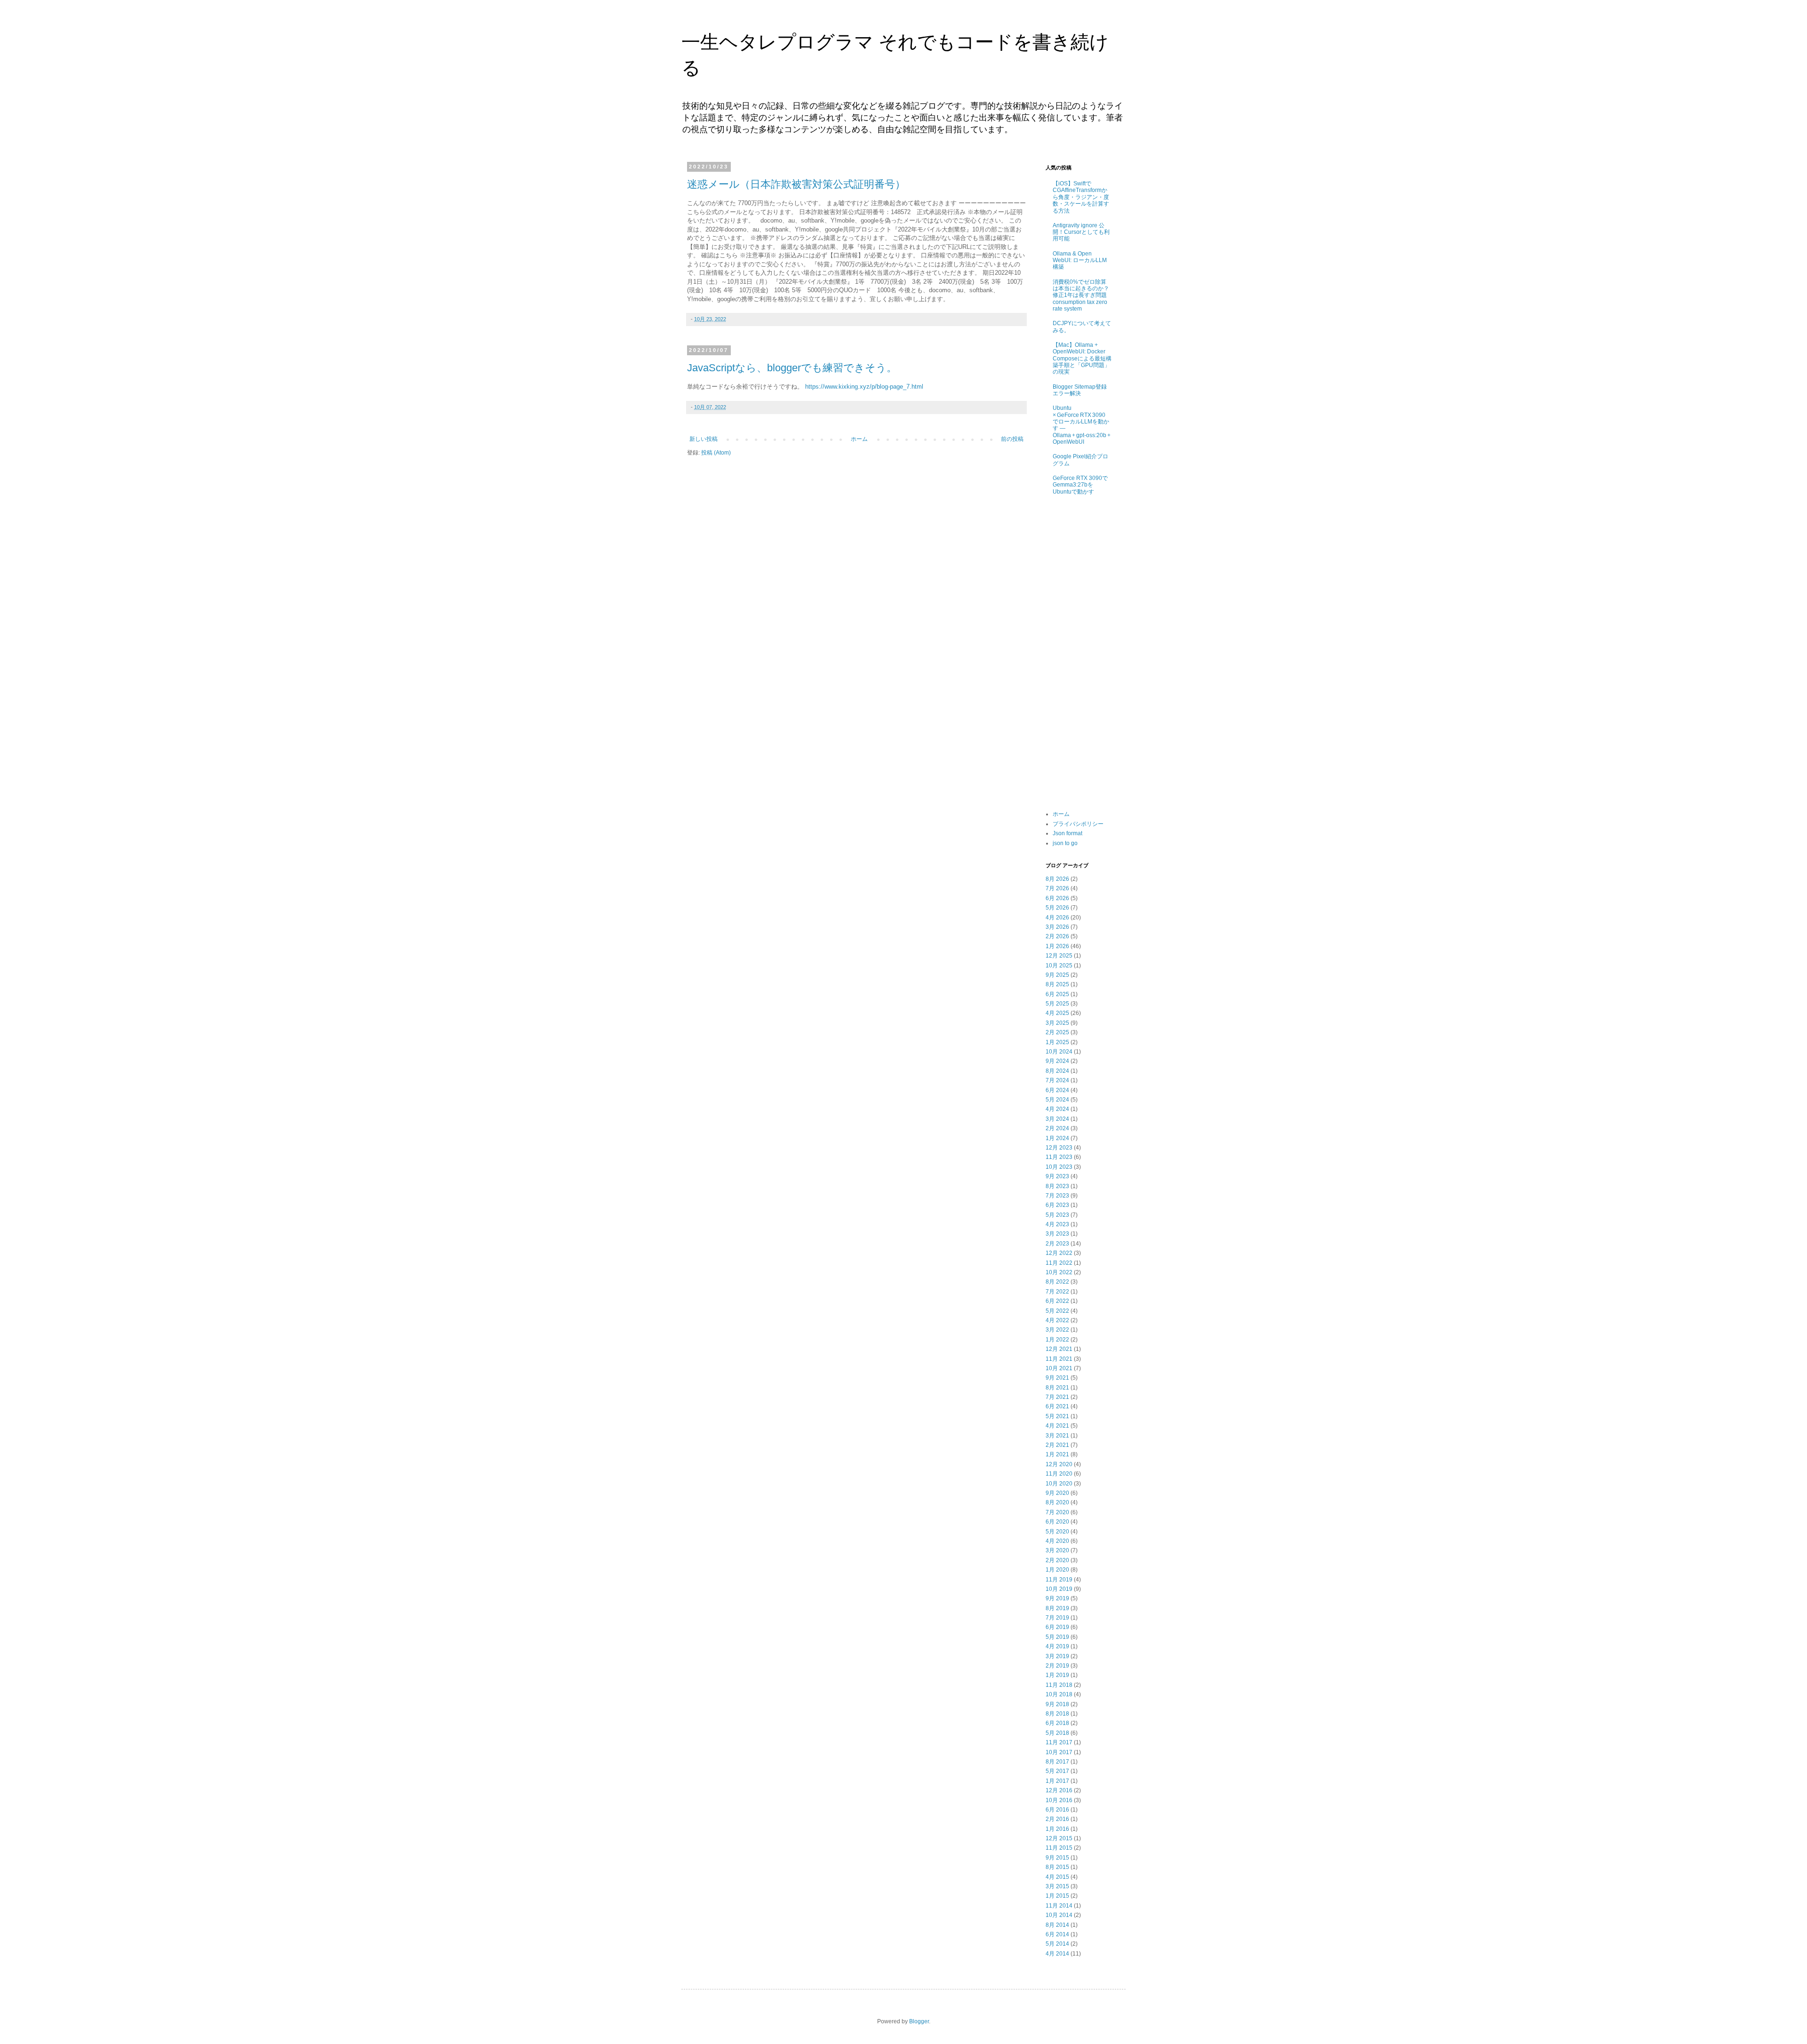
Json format (1067, 833)
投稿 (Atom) (716, 453)
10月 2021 (1059, 1368)
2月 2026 (1057, 936)
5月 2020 (1057, 1532)
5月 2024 (1057, 1100)
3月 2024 (1057, 1119)
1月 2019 (1057, 1675)
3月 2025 (1057, 1023)
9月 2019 (1057, 1598)
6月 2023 (1057, 1205)
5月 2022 (1057, 1311)
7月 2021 (1057, 1397)
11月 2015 (1059, 1848)
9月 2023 (1057, 1176)
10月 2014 (1059, 1915)
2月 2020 (1057, 1560)
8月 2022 (1057, 1282)
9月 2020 (1057, 1493)
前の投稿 (1012, 439)
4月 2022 (1057, 1320)
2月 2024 (1057, 1128)
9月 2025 (1057, 975)
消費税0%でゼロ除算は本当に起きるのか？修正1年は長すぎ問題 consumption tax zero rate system (1081, 295)
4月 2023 (1057, 1224)
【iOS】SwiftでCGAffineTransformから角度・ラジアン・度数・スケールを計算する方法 (1081, 197)
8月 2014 (1057, 1925)
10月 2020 (1059, 1484)
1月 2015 (1057, 1896)
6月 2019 (1057, 1627)
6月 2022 (1057, 1301)
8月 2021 (1057, 1388)
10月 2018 (1059, 1694)
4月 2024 (1057, 1109)
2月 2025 (1057, 1032)
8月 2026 (1057, 879)
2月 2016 (1057, 1819)
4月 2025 (1057, 1013)
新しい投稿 (704, 439)
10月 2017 (1059, 1752)
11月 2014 (1059, 1906)
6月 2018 (1057, 1723)
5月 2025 (1057, 1004)
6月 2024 (1057, 1090)
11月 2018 (1059, 1685)
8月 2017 (1057, 1762)
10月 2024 (1059, 1052)
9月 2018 (1057, 1704)
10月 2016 (1059, 1800)
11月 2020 (1059, 1474)
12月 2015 (1059, 1838)
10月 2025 (1059, 966)
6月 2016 (1057, 1810)
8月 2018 (1057, 1714)
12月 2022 (1059, 1253)
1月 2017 (1057, 1781)
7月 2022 (1057, 1292)
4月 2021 (1057, 1426)
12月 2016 (1059, 1790)
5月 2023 (1057, 1215)
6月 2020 (1057, 1522)
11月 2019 (1059, 1580)
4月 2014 (1057, 1954)
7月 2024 (1057, 1080)
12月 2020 (1059, 1464)
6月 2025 (1057, 994)
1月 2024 (1057, 1138)
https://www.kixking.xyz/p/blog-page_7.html (864, 387)
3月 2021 (1057, 1436)
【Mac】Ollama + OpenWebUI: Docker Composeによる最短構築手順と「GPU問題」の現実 (1082, 359)
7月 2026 (1057, 888)
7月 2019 (1057, 1618)
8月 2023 (1057, 1186)
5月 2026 (1057, 908)
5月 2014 (1057, 1944)
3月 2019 (1057, 1656)
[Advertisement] (1079, 654)
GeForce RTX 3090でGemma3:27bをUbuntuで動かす (1080, 485)
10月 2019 (1059, 1589)
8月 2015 (1057, 1867)
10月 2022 (1059, 1272)
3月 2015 (1057, 1886)
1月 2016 (1057, 1829)
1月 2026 (1057, 946)
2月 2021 (1057, 1445)
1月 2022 (1057, 1340)
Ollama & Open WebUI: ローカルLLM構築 (1080, 260)
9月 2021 (1057, 1378)
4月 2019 (1057, 1646)
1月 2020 (1057, 1570)
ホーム (859, 439)
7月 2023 (1057, 1196)
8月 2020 (1057, 1502)
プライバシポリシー (1078, 824)
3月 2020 (1057, 1550)
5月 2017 (1057, 1771)
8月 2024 (1057, 1071)
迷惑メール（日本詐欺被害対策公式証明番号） (796, 184)
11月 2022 (1059, 1263)
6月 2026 (1057, 898)
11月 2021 (1059, 1359)
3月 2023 (1057, 1234)
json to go (1065, 843)
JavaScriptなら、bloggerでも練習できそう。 (792, 368)
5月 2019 (1057, 1637)
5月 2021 (1057, 1416)
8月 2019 (1057, 1608)
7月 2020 (1057, 1512)
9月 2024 (1057, 1061)
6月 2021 (1057, 1406)
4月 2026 (1057, 918)
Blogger (919, 2021)
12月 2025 (1059, 956)
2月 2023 (1057, 1244)
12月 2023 (1059, 1148)
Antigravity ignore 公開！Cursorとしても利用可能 (1081, 232)
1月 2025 (1057, 1042)
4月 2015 (1057, 1877)
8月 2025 (1057, 984)
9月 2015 (1057, 1858)
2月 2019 (1057, 1666)
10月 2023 (1059, 1167)
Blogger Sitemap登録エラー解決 (1080, 390)
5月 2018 (1057, 1733)
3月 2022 (1057, 1330)
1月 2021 (1057, 1454)
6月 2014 (1057, 1934)
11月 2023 (1059, 1157)
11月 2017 (1059, 1742)
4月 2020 (1057, 1541)
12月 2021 (1059, 1349)
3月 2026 (1057, 927)
